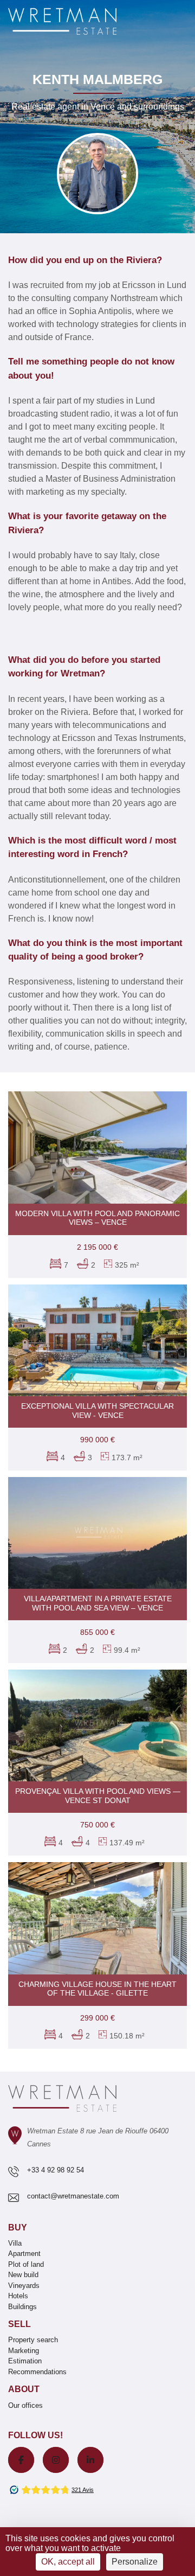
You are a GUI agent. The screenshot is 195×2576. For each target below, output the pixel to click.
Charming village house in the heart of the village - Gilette (97, 1989)
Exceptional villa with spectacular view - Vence (97, 1411)
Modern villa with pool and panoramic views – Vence (97, 1218)
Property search (33, 2340)
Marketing (24, 2351)
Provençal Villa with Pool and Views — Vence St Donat (98, 1796)
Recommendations (37, 2372)
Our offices (25, 2405)
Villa (15, 2243)
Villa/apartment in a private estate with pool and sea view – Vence (98, 1603)
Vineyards (24, 2286)
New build (23, 2275)
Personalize (135, 2562)
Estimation (25, 2361)
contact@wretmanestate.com (73, 2196)
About (24, 2389)
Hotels (18, 2296)
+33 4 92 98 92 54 (56, 2170)
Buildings (22, 2307)
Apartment (24, 2254)
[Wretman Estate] (80, 22)
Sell (19, 2324)
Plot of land (26, 2264)
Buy (18, 2227)
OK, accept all (68, 2562)
